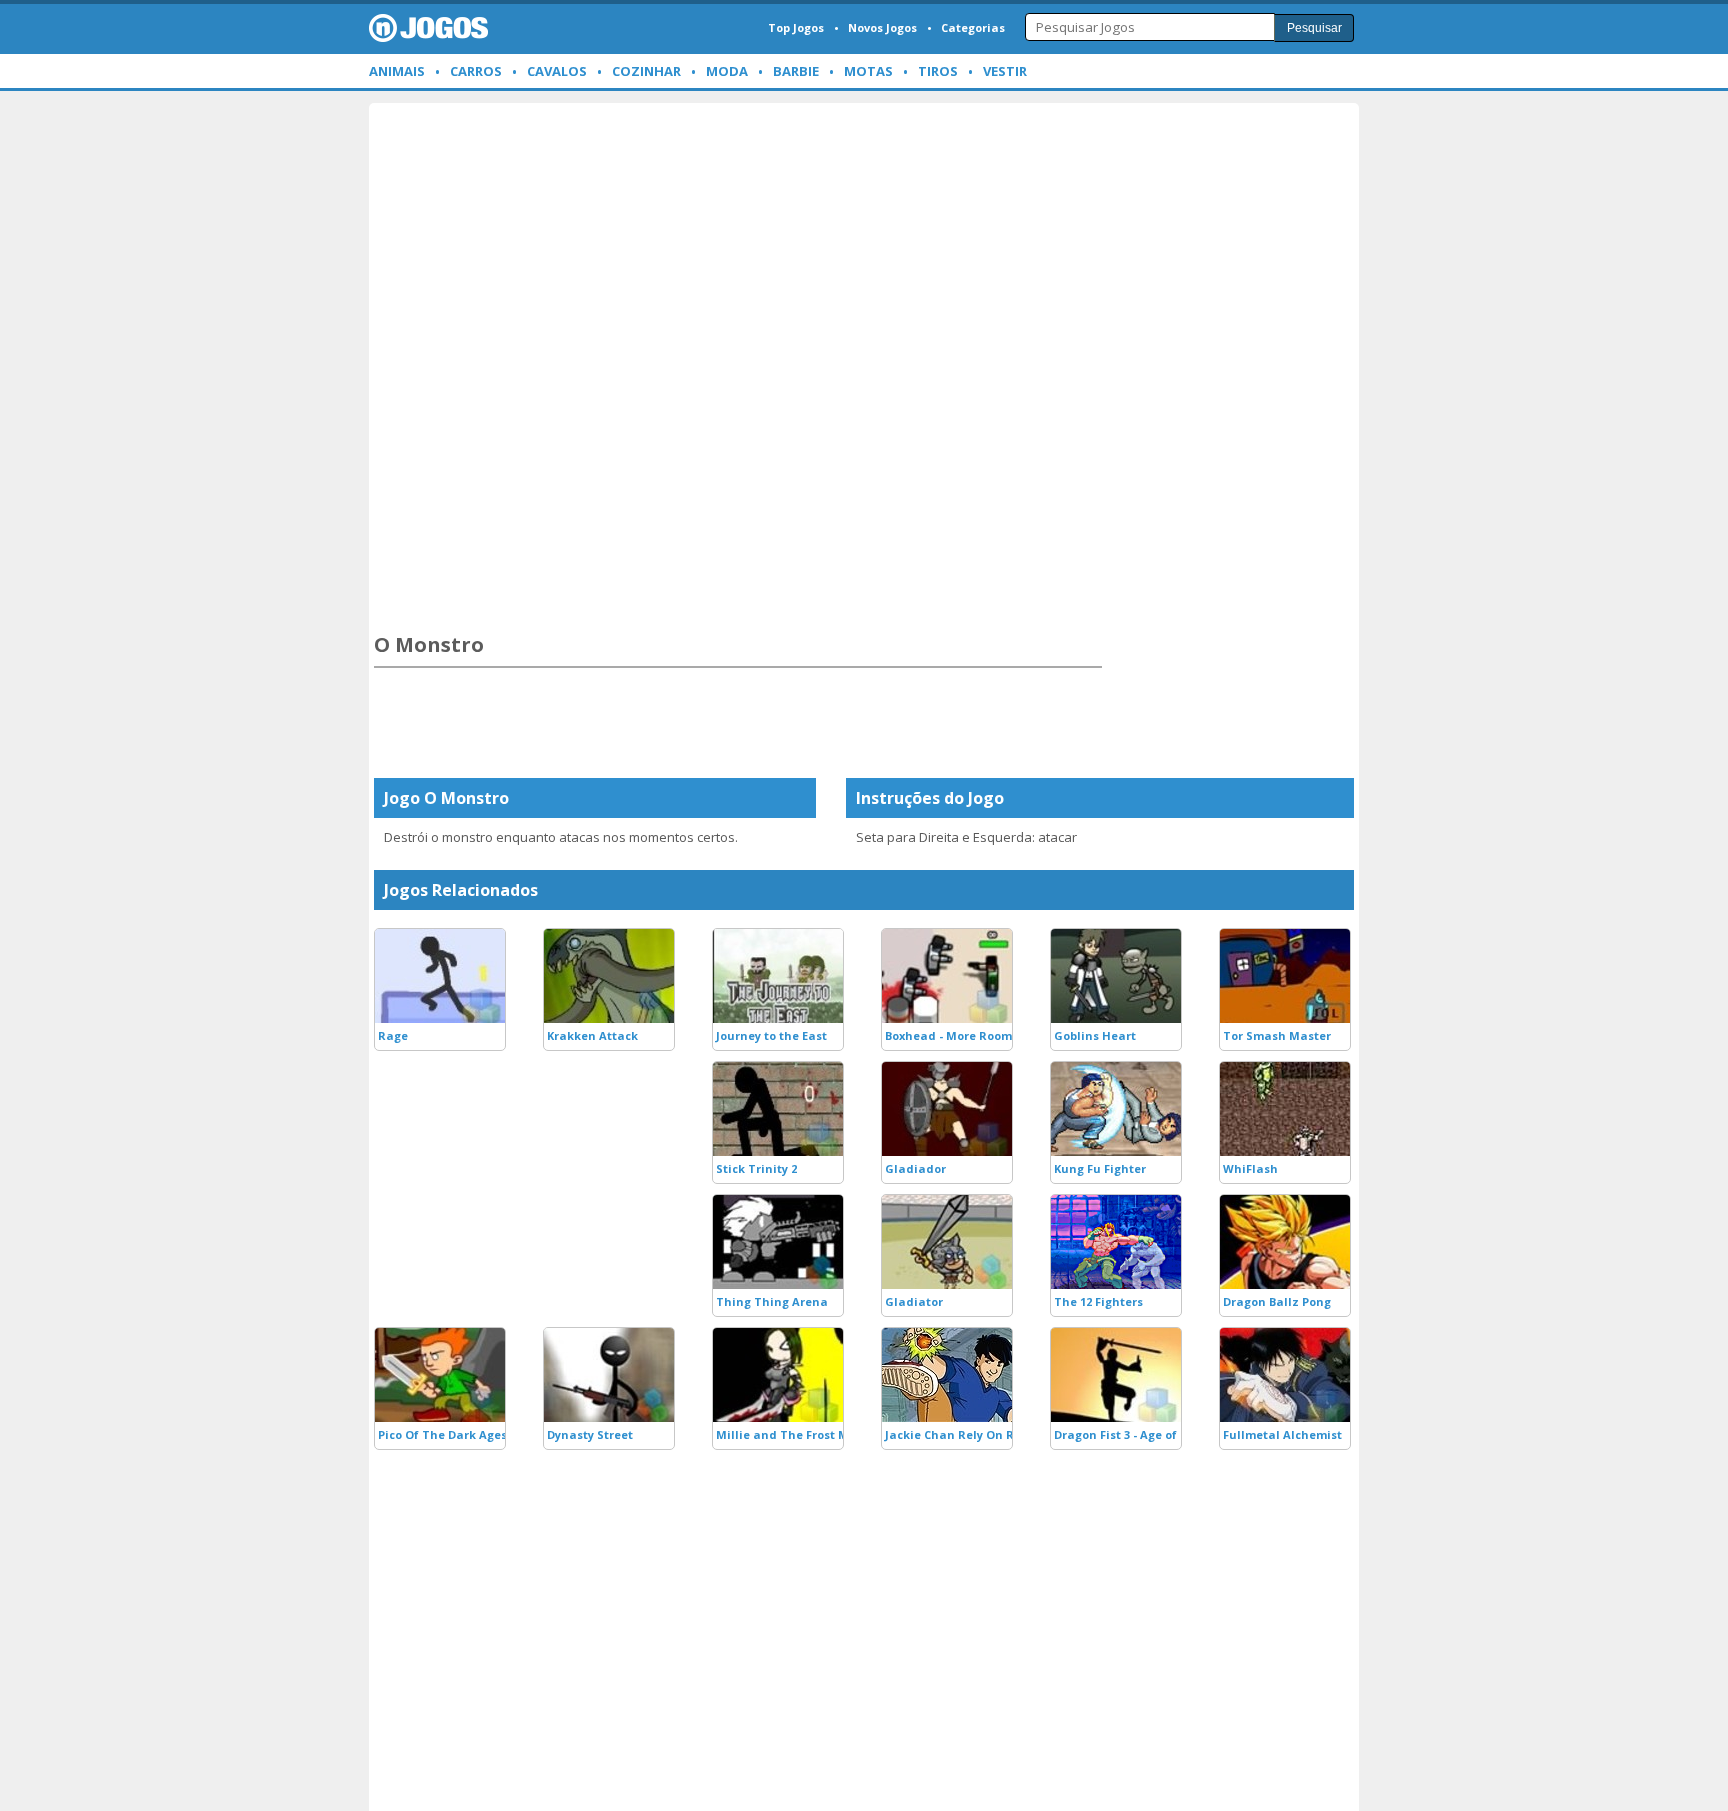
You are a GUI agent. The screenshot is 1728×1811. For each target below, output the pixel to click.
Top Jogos (796, 27)
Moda (727, 71)
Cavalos (557, 71)
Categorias (973, 27)
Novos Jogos (882, 27)
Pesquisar (1314, 28)
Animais (397, 71)
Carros (476, 71)
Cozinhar (646, 71)
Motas (868, 71)
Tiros (938, 71)
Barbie (796, 71)
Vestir (1005, 71)
